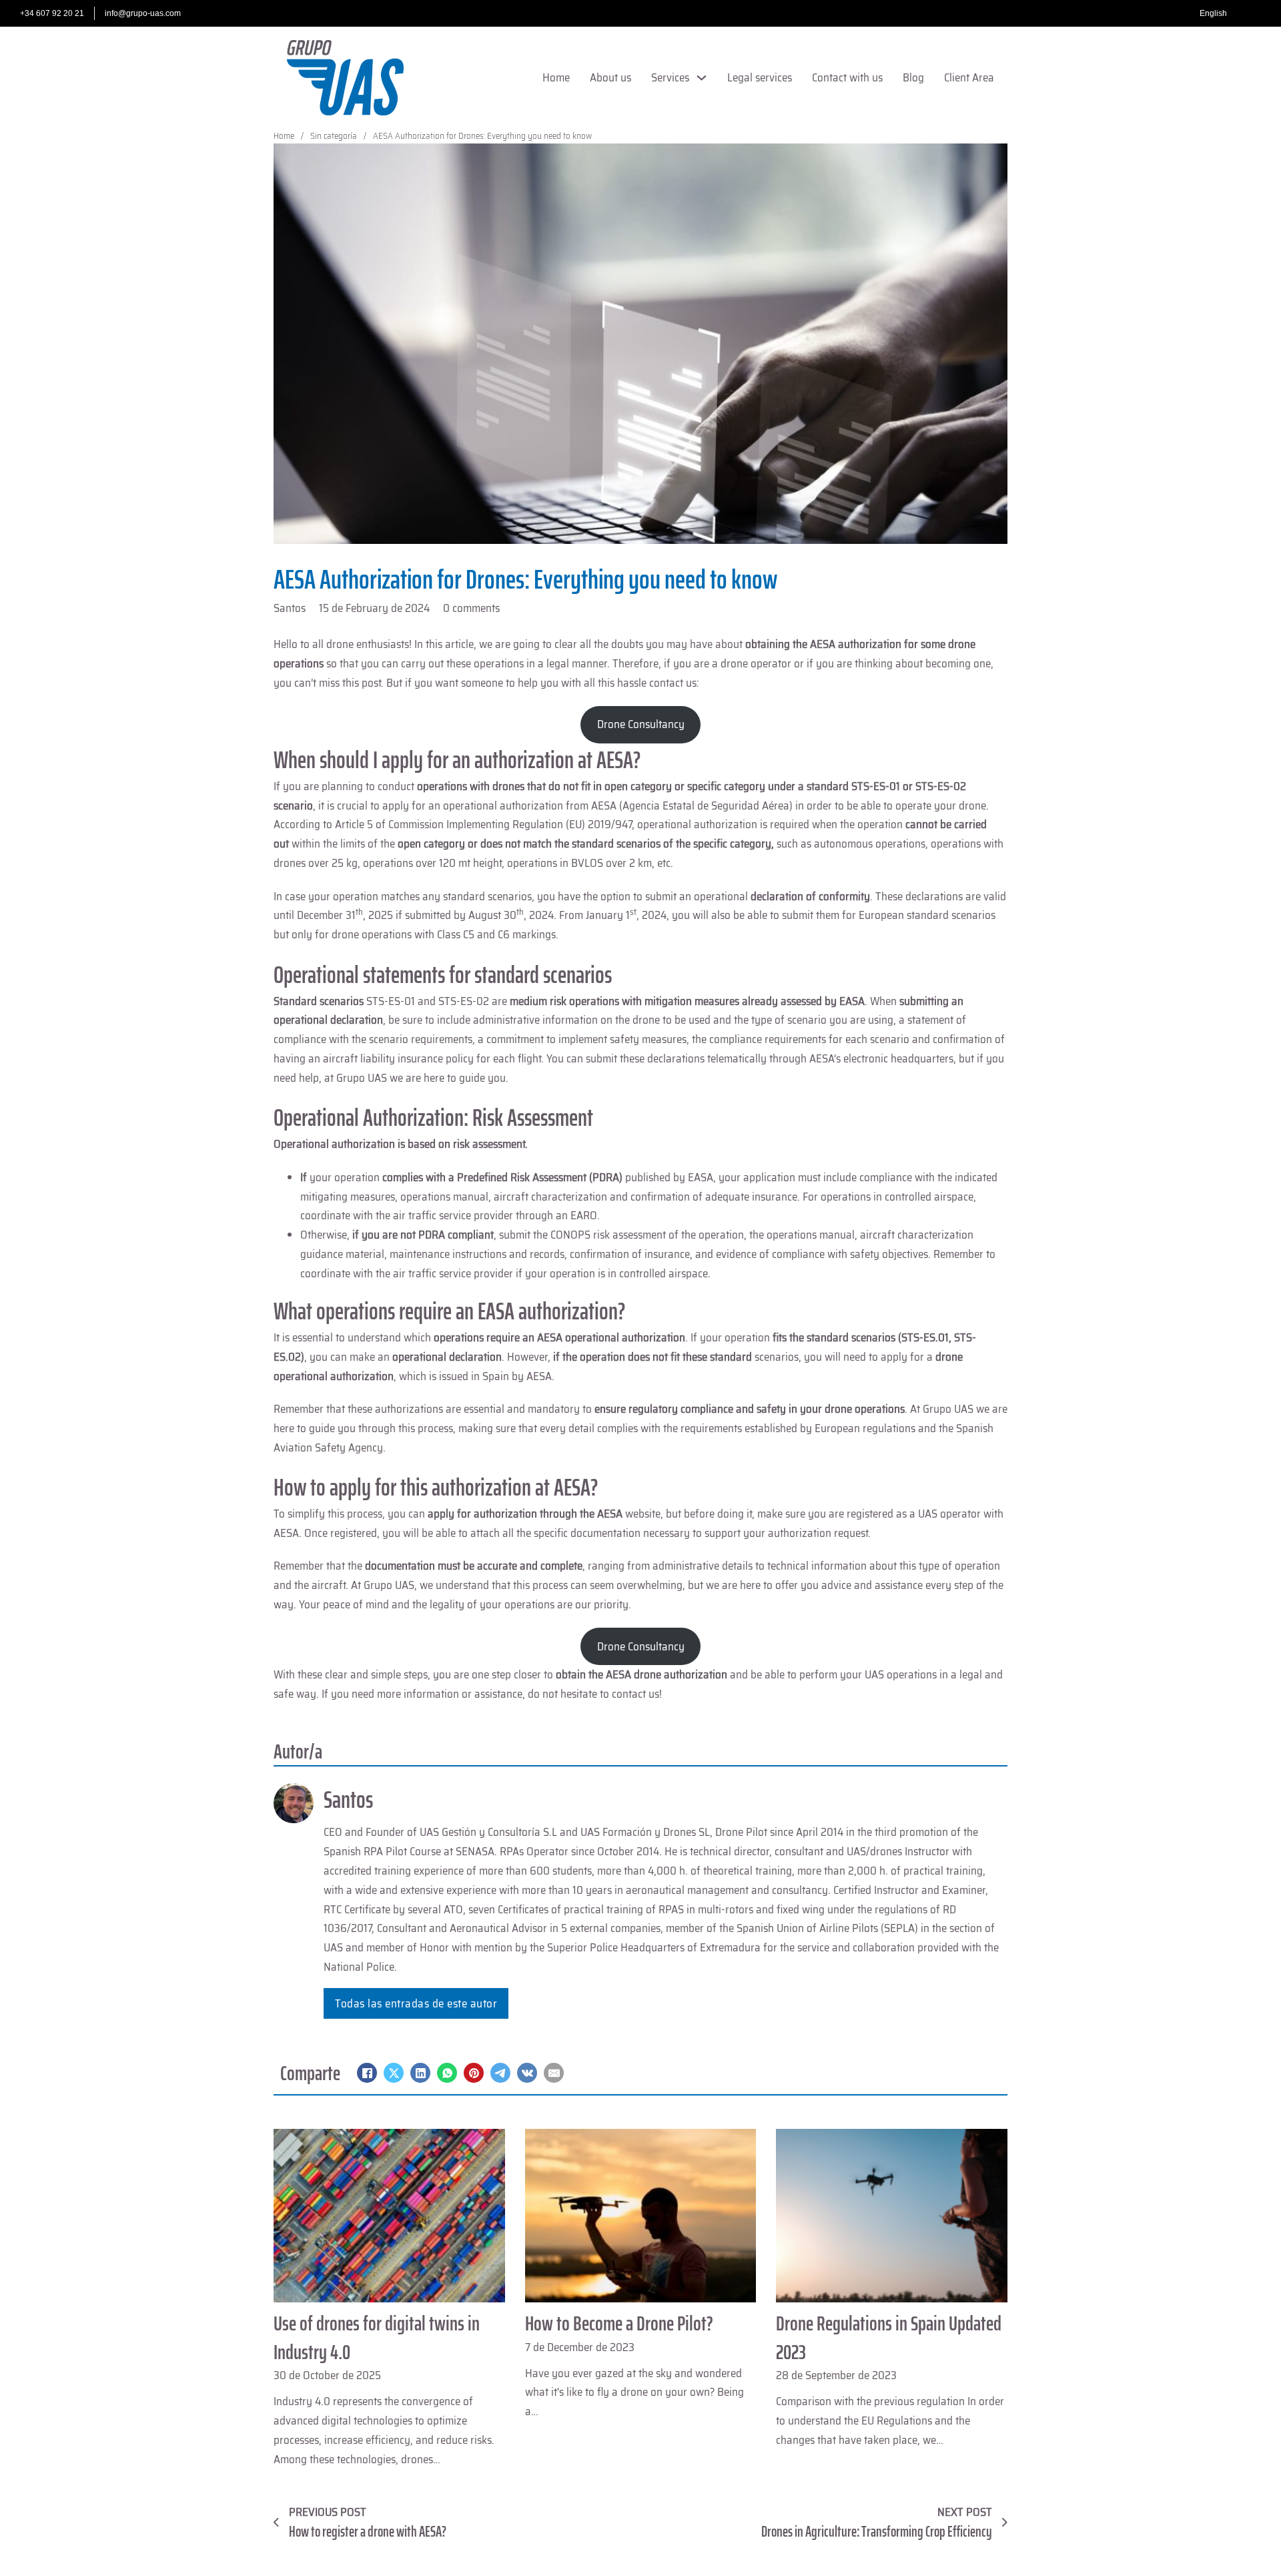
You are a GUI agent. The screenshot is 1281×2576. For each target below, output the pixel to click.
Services (670, 77)
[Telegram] (500, 2073)
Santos (348, 1800)
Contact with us (847, 77)
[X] (394, 2073)
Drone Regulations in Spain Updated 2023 (889, 2337)
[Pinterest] (474, 2073)
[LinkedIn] (420, 2073)
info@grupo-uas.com (143, 13)
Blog (913, 77)
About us (610, 77)
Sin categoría (334, 136)
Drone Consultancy (641, 724)
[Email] (554, 2073)
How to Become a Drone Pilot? (619, 2323)
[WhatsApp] (447, 2073)
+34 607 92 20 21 (52, 13)
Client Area (969, 77)
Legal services (760, 77)
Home (556, 77)
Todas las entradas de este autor (416, 2003)
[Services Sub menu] (702, 78)
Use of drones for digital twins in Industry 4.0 (377, 2337)
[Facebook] (367, 2073)
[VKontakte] (527, 2073)
